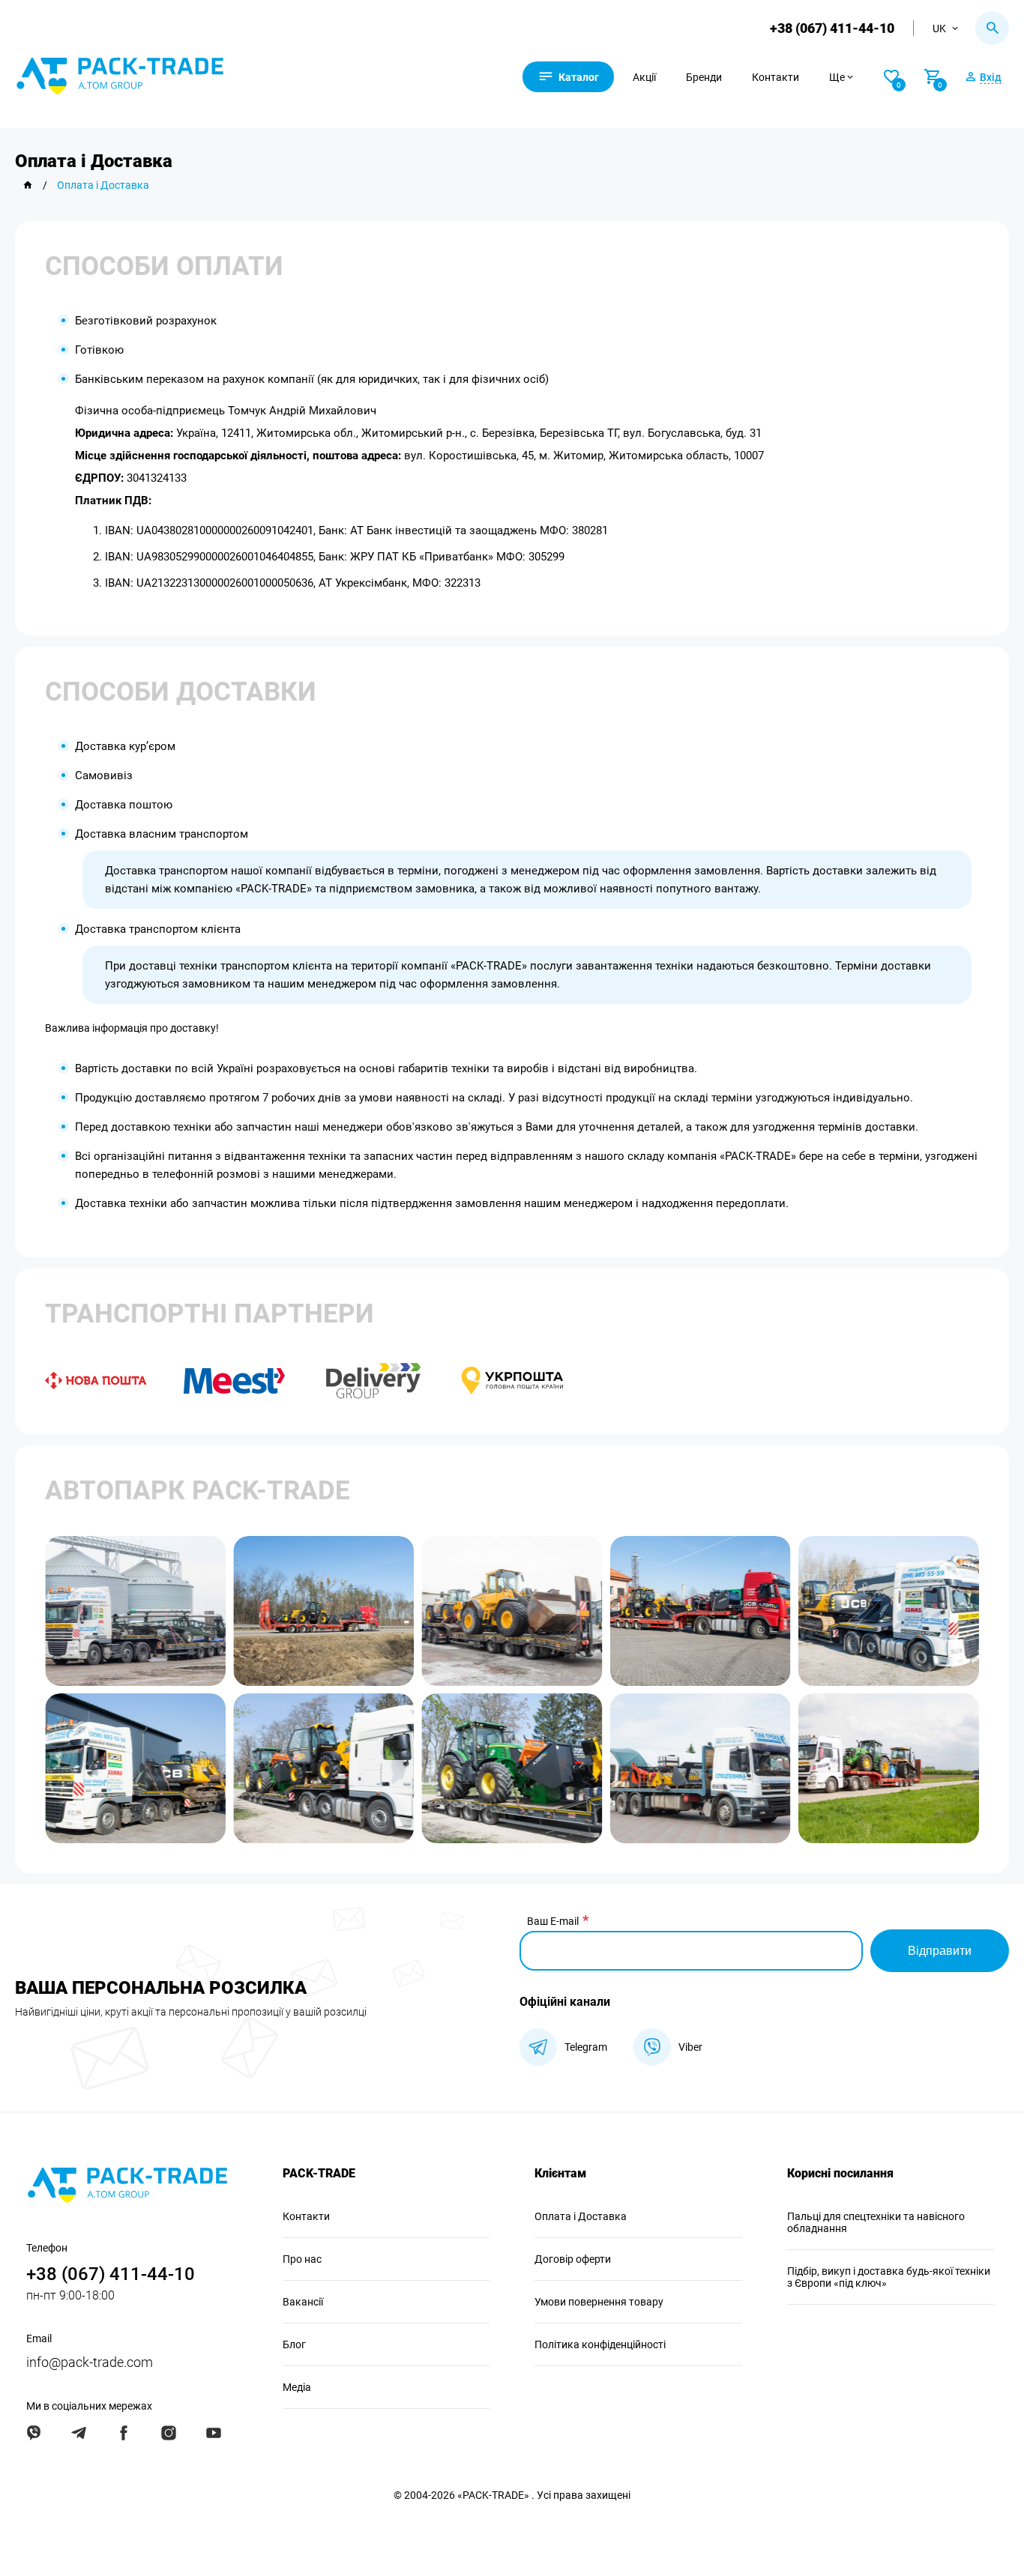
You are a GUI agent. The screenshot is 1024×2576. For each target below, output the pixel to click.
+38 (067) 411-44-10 (832, 28)
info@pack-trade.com (90, 2362)
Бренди (704, 77)
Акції (644, 77)
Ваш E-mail (553, 1921)
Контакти (775, 77)
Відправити (940, 1951)
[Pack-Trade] (28, 185)
